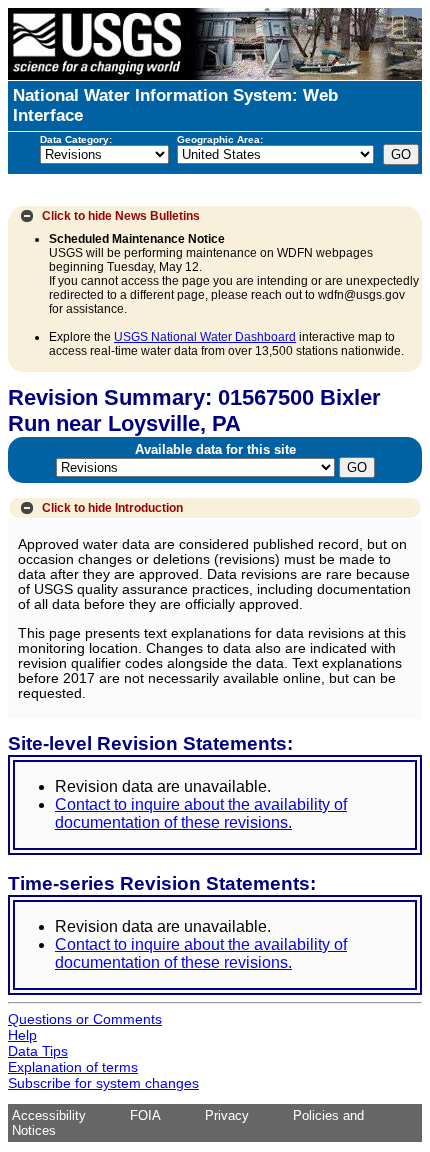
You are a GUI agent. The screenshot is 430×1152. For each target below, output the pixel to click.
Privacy (227, 1115)
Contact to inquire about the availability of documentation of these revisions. (201, 813)
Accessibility (49, 1115)
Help (22, 1035)
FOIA (145, 1115)
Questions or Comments (85, 1019)
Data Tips (38, 1051)
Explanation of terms (73, 1067)
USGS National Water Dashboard (205, 337)
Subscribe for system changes (103, 1083)
